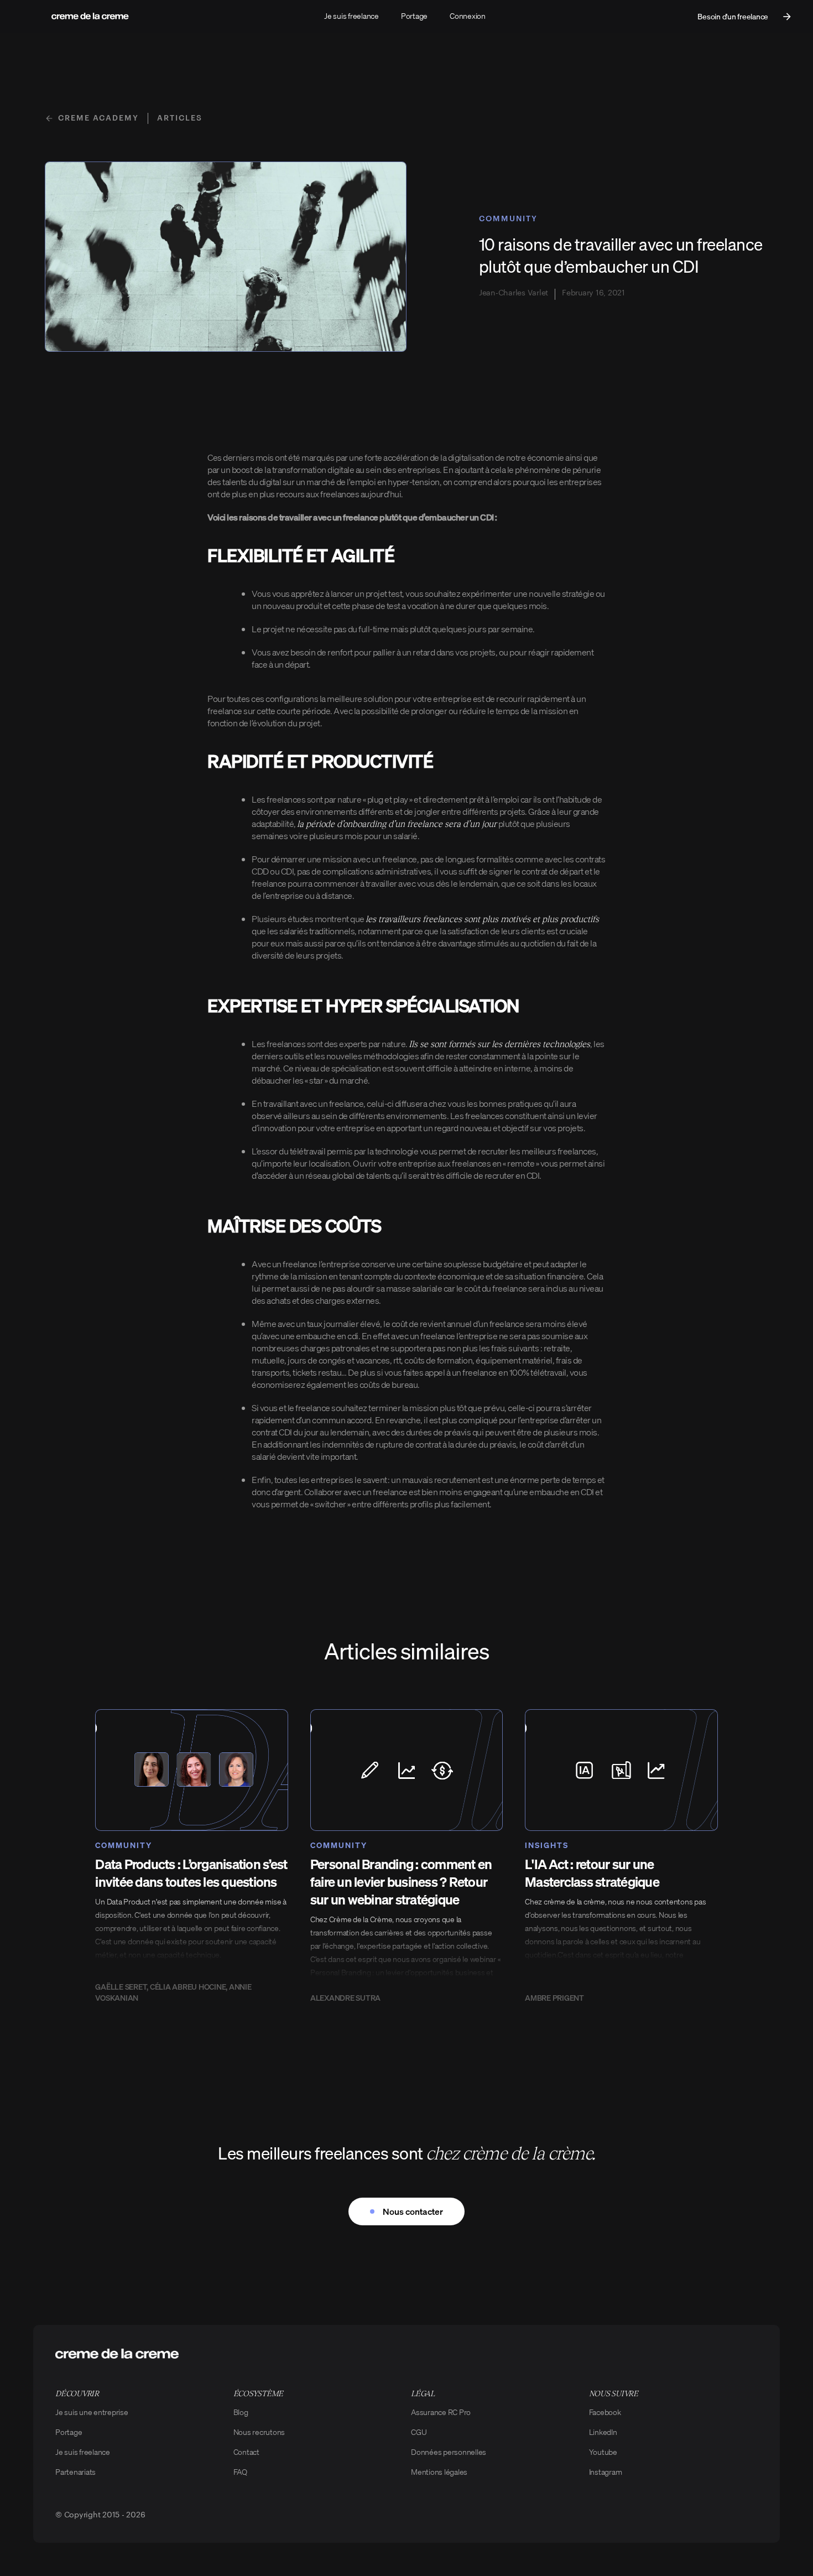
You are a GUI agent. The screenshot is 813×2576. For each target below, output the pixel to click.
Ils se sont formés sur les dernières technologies (499, 1044)
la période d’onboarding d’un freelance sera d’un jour (397, 823)
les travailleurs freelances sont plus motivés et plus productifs (482, 918)
